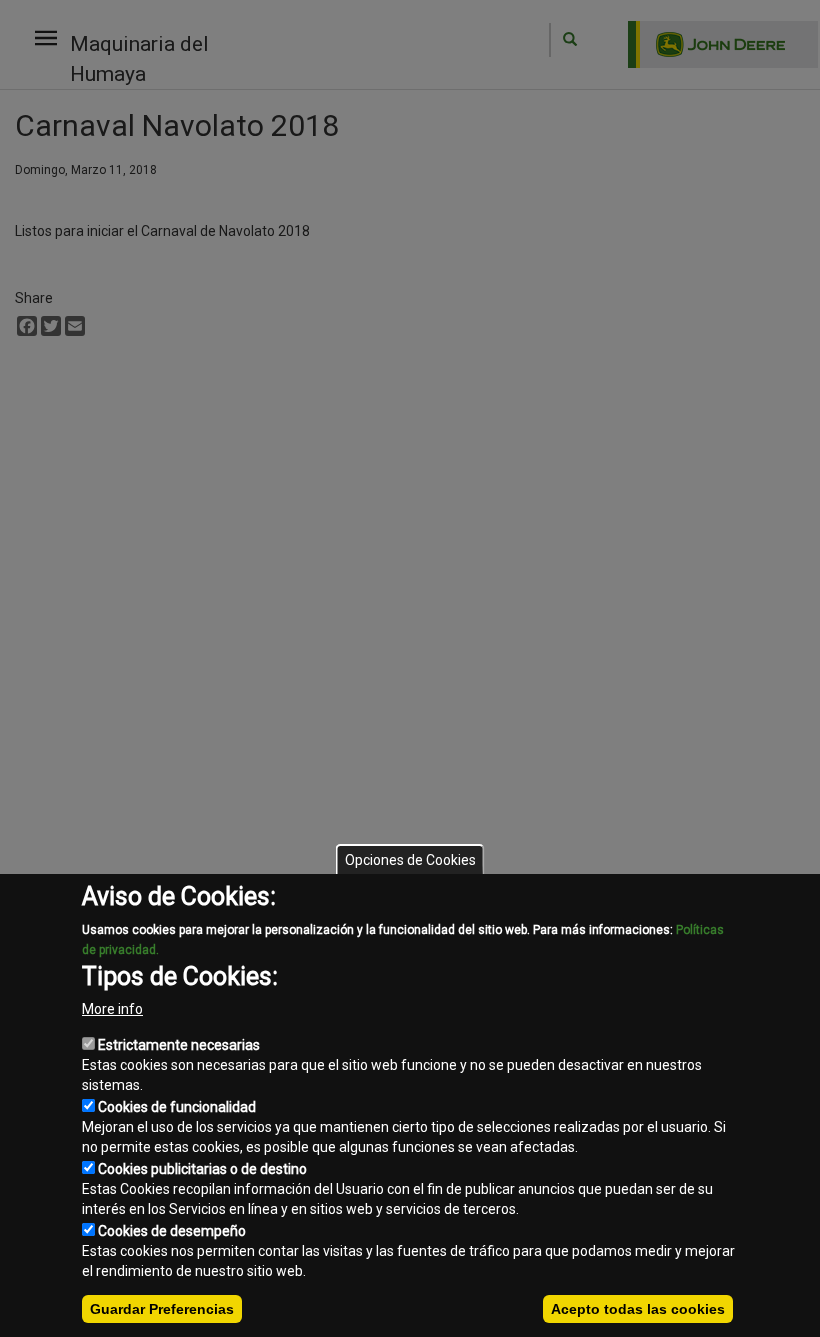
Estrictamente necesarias (179, 1045)
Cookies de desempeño (172, 1231)
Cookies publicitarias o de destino (202, 1169)
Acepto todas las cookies (638, 1309)
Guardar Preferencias (162, 1309)
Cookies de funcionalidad (177, 1107)
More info (112, 1009)
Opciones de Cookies (410, 860)
